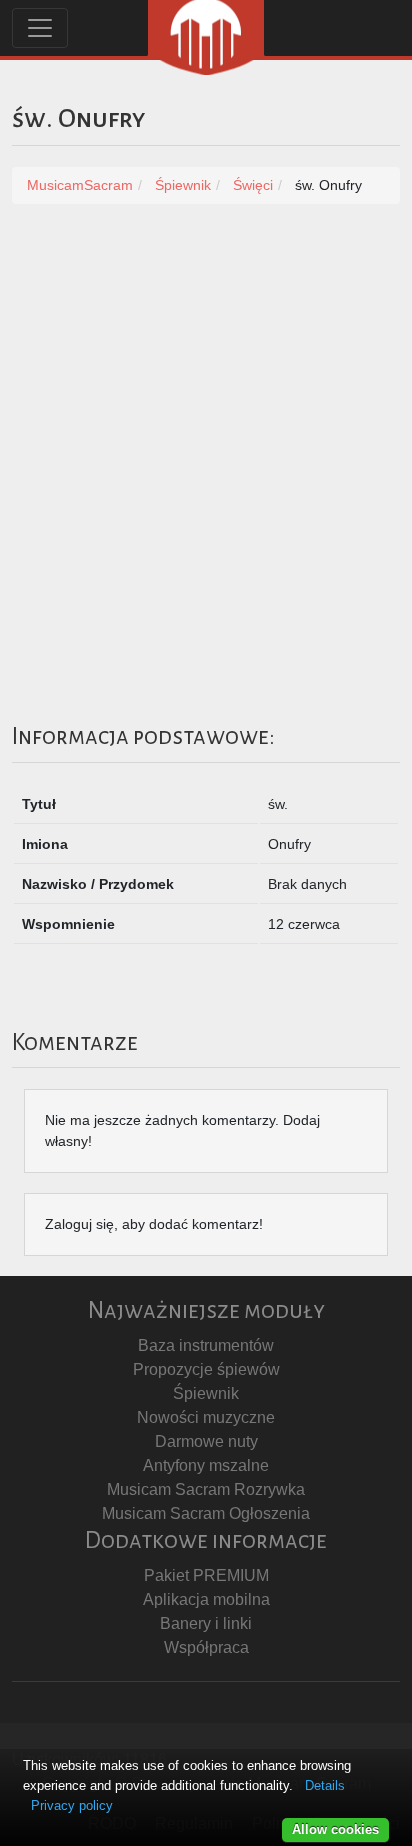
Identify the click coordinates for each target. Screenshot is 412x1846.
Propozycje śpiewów (206, 1369)
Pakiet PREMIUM (206, 1575)
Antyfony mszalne (206, 1465)
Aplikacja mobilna (206, 1599)
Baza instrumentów (206, 1345)
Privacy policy (72, 1805)
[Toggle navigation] (40, 28)
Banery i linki (206, 1623)
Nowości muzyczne (206, 1417)
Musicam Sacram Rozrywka (206, 1489)
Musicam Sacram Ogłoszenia (206, 1513)
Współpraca (206, 1647)
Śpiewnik (206, 1393)
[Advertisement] (206, 440)
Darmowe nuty (206, 1441)
